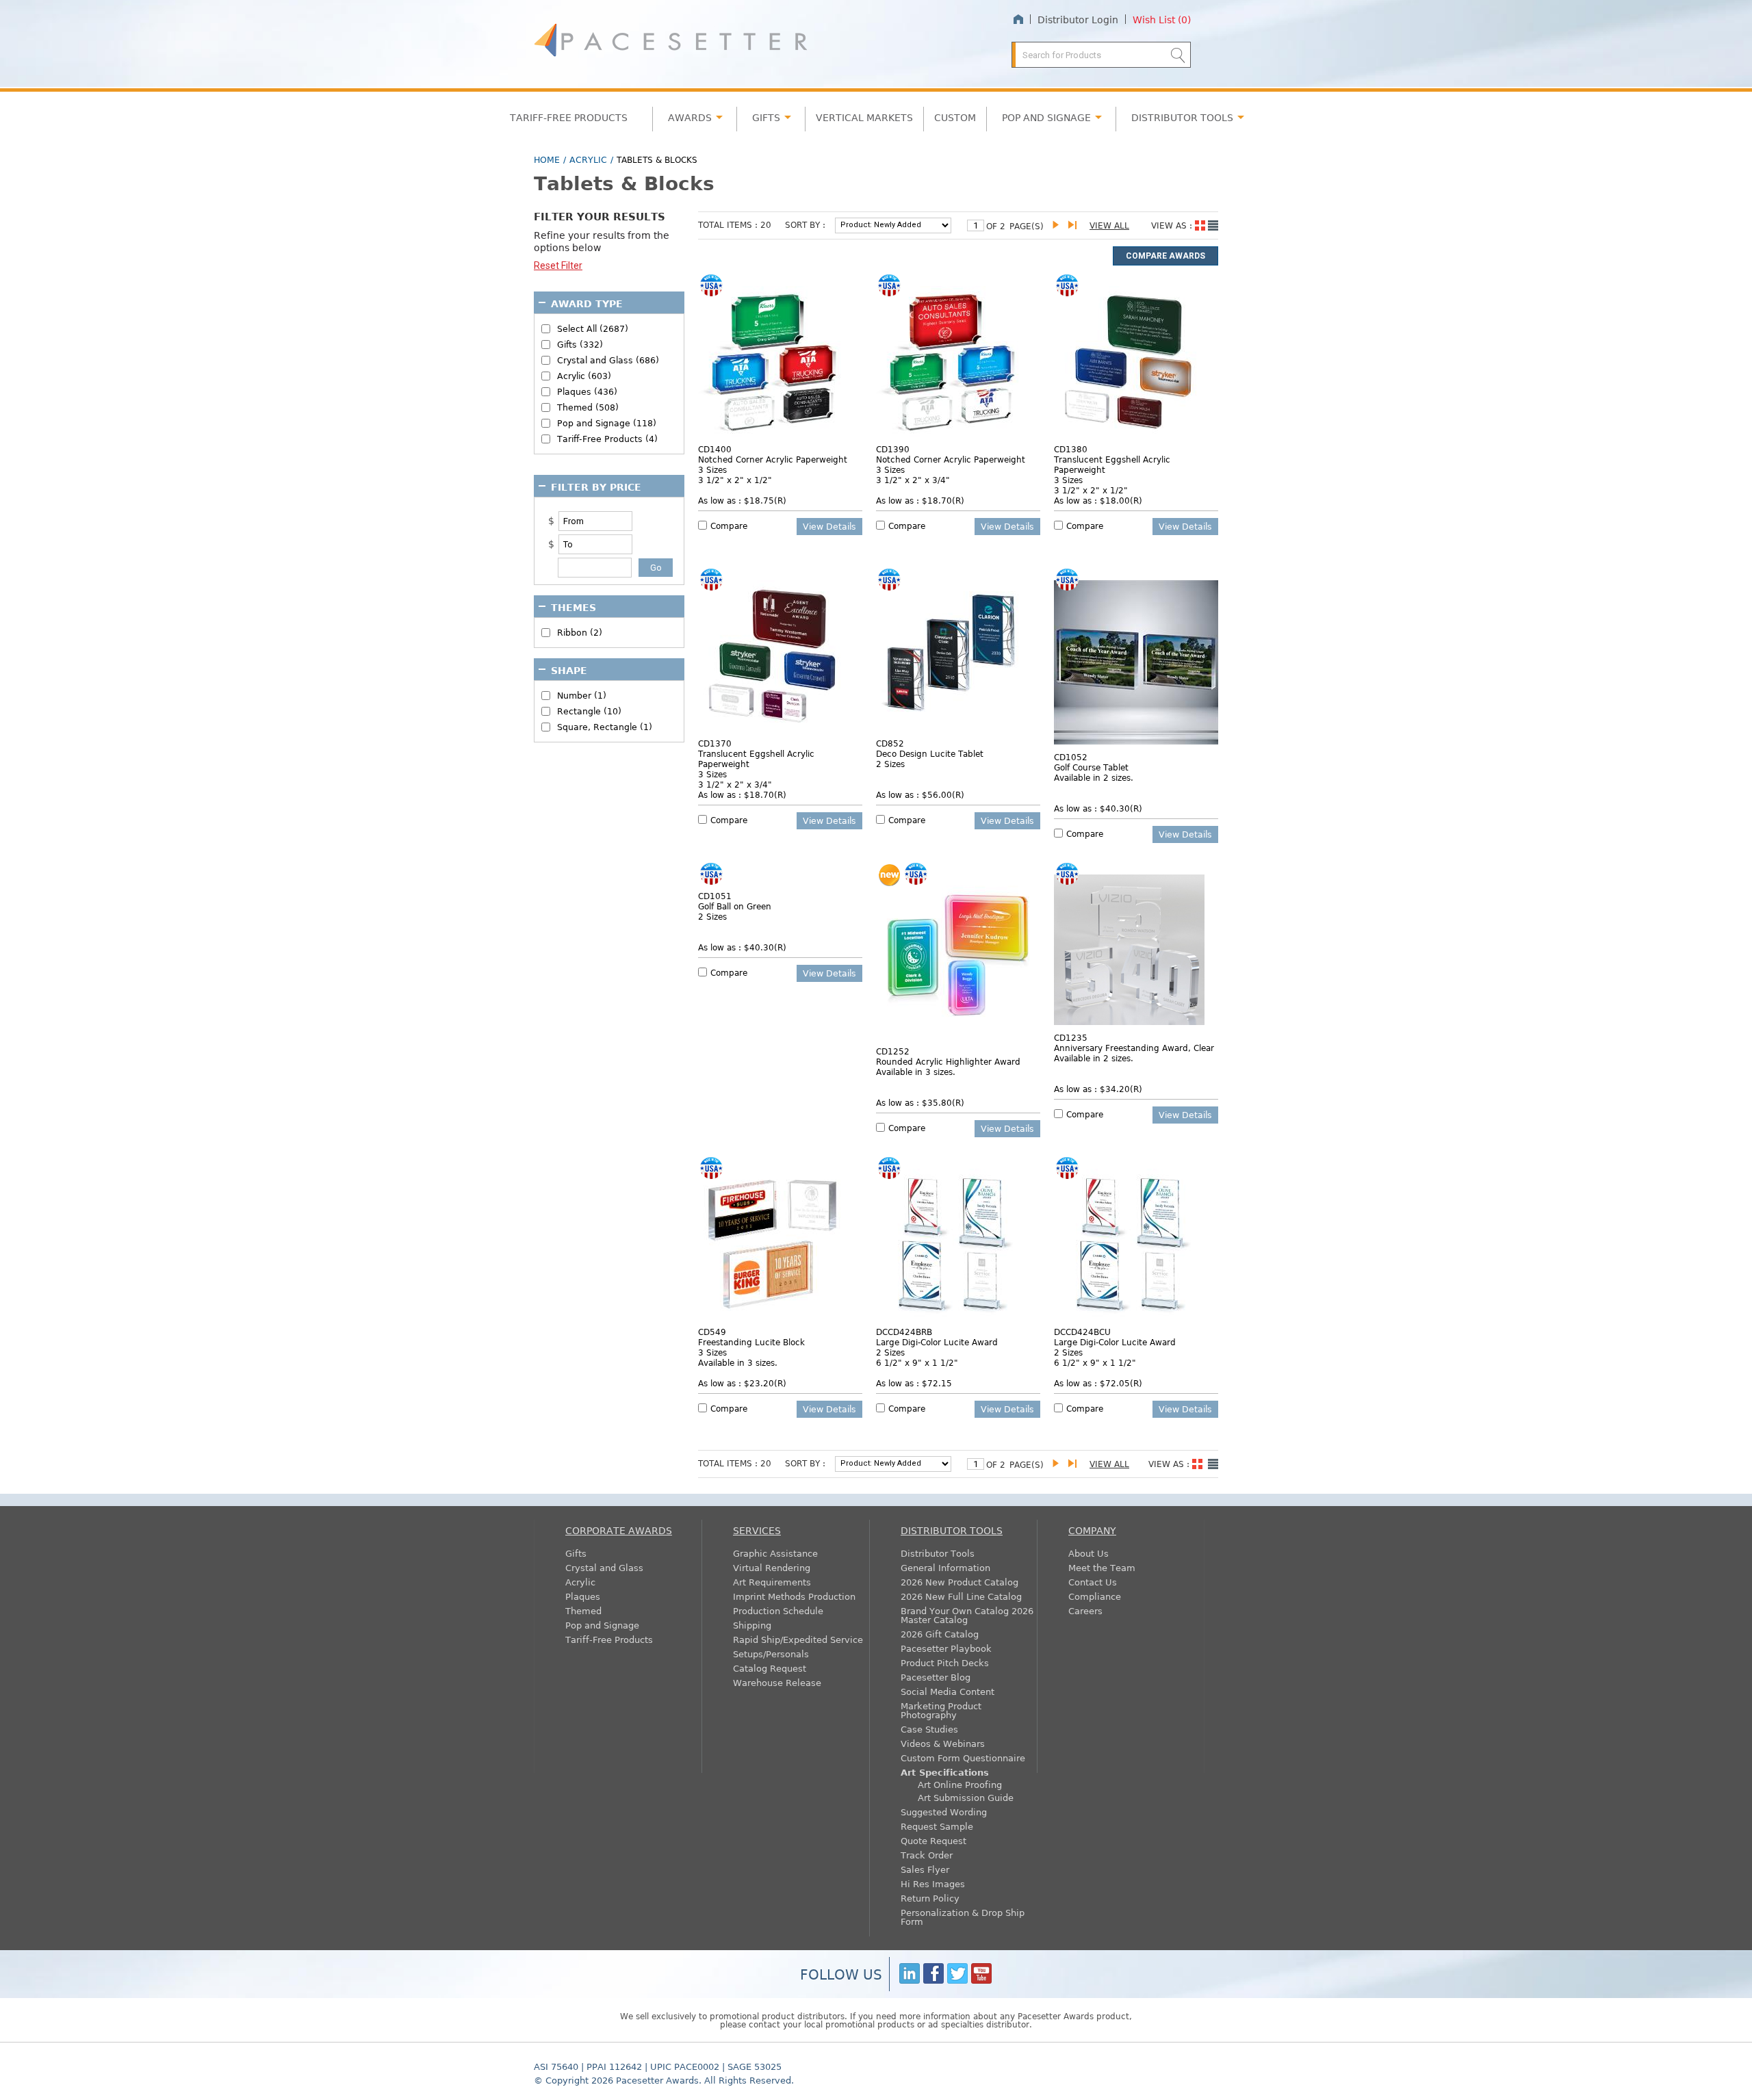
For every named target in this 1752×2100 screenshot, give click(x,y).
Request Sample (937, 1826)
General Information (945, 1567)
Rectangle (589, 711)
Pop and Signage (602, 1625)
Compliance (1095, 1596)
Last (1075, 225)
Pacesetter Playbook (946, 1648)
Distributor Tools (938, 1553)
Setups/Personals (771, 1654)
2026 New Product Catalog (959, 1582)
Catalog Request (770, 1668)
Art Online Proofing (960, 1784)
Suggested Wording (944, 1812)
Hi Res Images (933, 1883)
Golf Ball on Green (735, 906)
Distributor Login (1078, 19)
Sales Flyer (925, 1869)
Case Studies (929, 1729)
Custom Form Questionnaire (963, 1758)
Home (1018, 20)
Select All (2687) (593, 329)
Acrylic (588, 159)
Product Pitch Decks (945, 1662)
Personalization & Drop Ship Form (963, 1917)
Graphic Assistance (775, 1553)
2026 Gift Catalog (940, 1634)
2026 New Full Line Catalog (961, 1596)
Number (582, 696)
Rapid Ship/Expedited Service (798, 1639)
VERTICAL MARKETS (864, 117)
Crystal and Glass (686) (608, 360)
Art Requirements (772, 1582)
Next (1059, 225)
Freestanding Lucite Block (751, 1342)
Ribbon (580, 633)
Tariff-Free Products (569, 117)
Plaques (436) (587, 392)
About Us (1088, 1553)
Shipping (752, 1625)
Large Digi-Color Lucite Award (937, 1342)
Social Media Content (948, 1691)
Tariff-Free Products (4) (607, 439)
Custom (955, 117)
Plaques (583, 1596)
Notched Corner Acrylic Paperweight (773, 459)
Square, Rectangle (605, 727)
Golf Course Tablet (1091, 767)
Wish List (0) (1162, 19)
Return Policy (930, 1898)
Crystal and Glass (604, 1567)
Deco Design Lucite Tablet (930, 753)
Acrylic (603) (584, 376)
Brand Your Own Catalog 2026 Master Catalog (967, 1615)
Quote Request (933, 1840)
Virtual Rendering (772, 1567)
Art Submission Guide (966, 1797)
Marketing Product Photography (941, 1710)
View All (1109, 225)
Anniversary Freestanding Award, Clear (1134, 1048)
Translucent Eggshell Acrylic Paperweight (1112, 464)
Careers (1085, 1610)
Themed (583, 1610)
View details (829, 526)
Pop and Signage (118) (607, 423)
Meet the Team (1102, 1567)
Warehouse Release (777, 1682)
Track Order (927, 1855)
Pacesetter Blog (936, 1677)
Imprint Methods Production (794, 1596)
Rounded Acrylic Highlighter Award (948, 1061)
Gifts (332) (580, 345)
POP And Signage (1046, 117)
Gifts (766, 117)
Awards (690, 117)
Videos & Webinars (943, 1743)
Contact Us (1093, 1582)
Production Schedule (778, 1610)
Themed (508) (588, 407)
